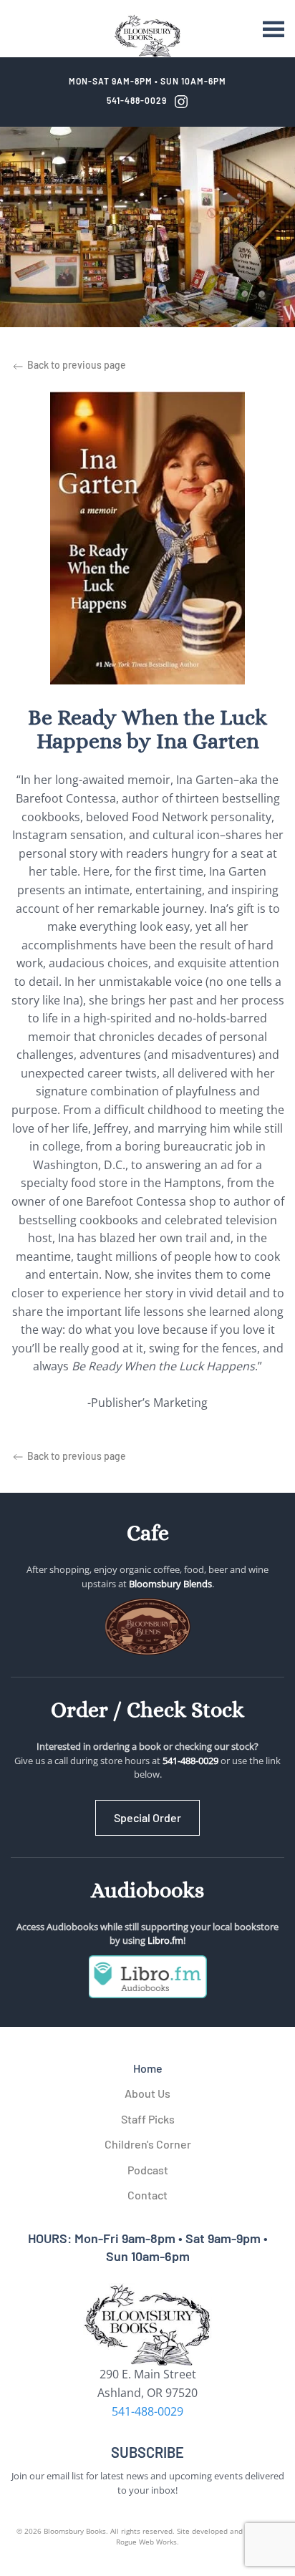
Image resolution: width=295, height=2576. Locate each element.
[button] (274, 29)
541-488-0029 (137, 100)
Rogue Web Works (146, 2542)
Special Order (147, 1817)
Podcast (148, 2170)
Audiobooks (147, 1890)
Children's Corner (148, 2144)
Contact (147, 2195)
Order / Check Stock (147, 1710)
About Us (147, 2093)
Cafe (148, 1533)
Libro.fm (165, 1940)
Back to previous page (76, 365)
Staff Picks (148, 2119)
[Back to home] (147, 36)
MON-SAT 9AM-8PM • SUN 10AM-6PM (147, 81)
